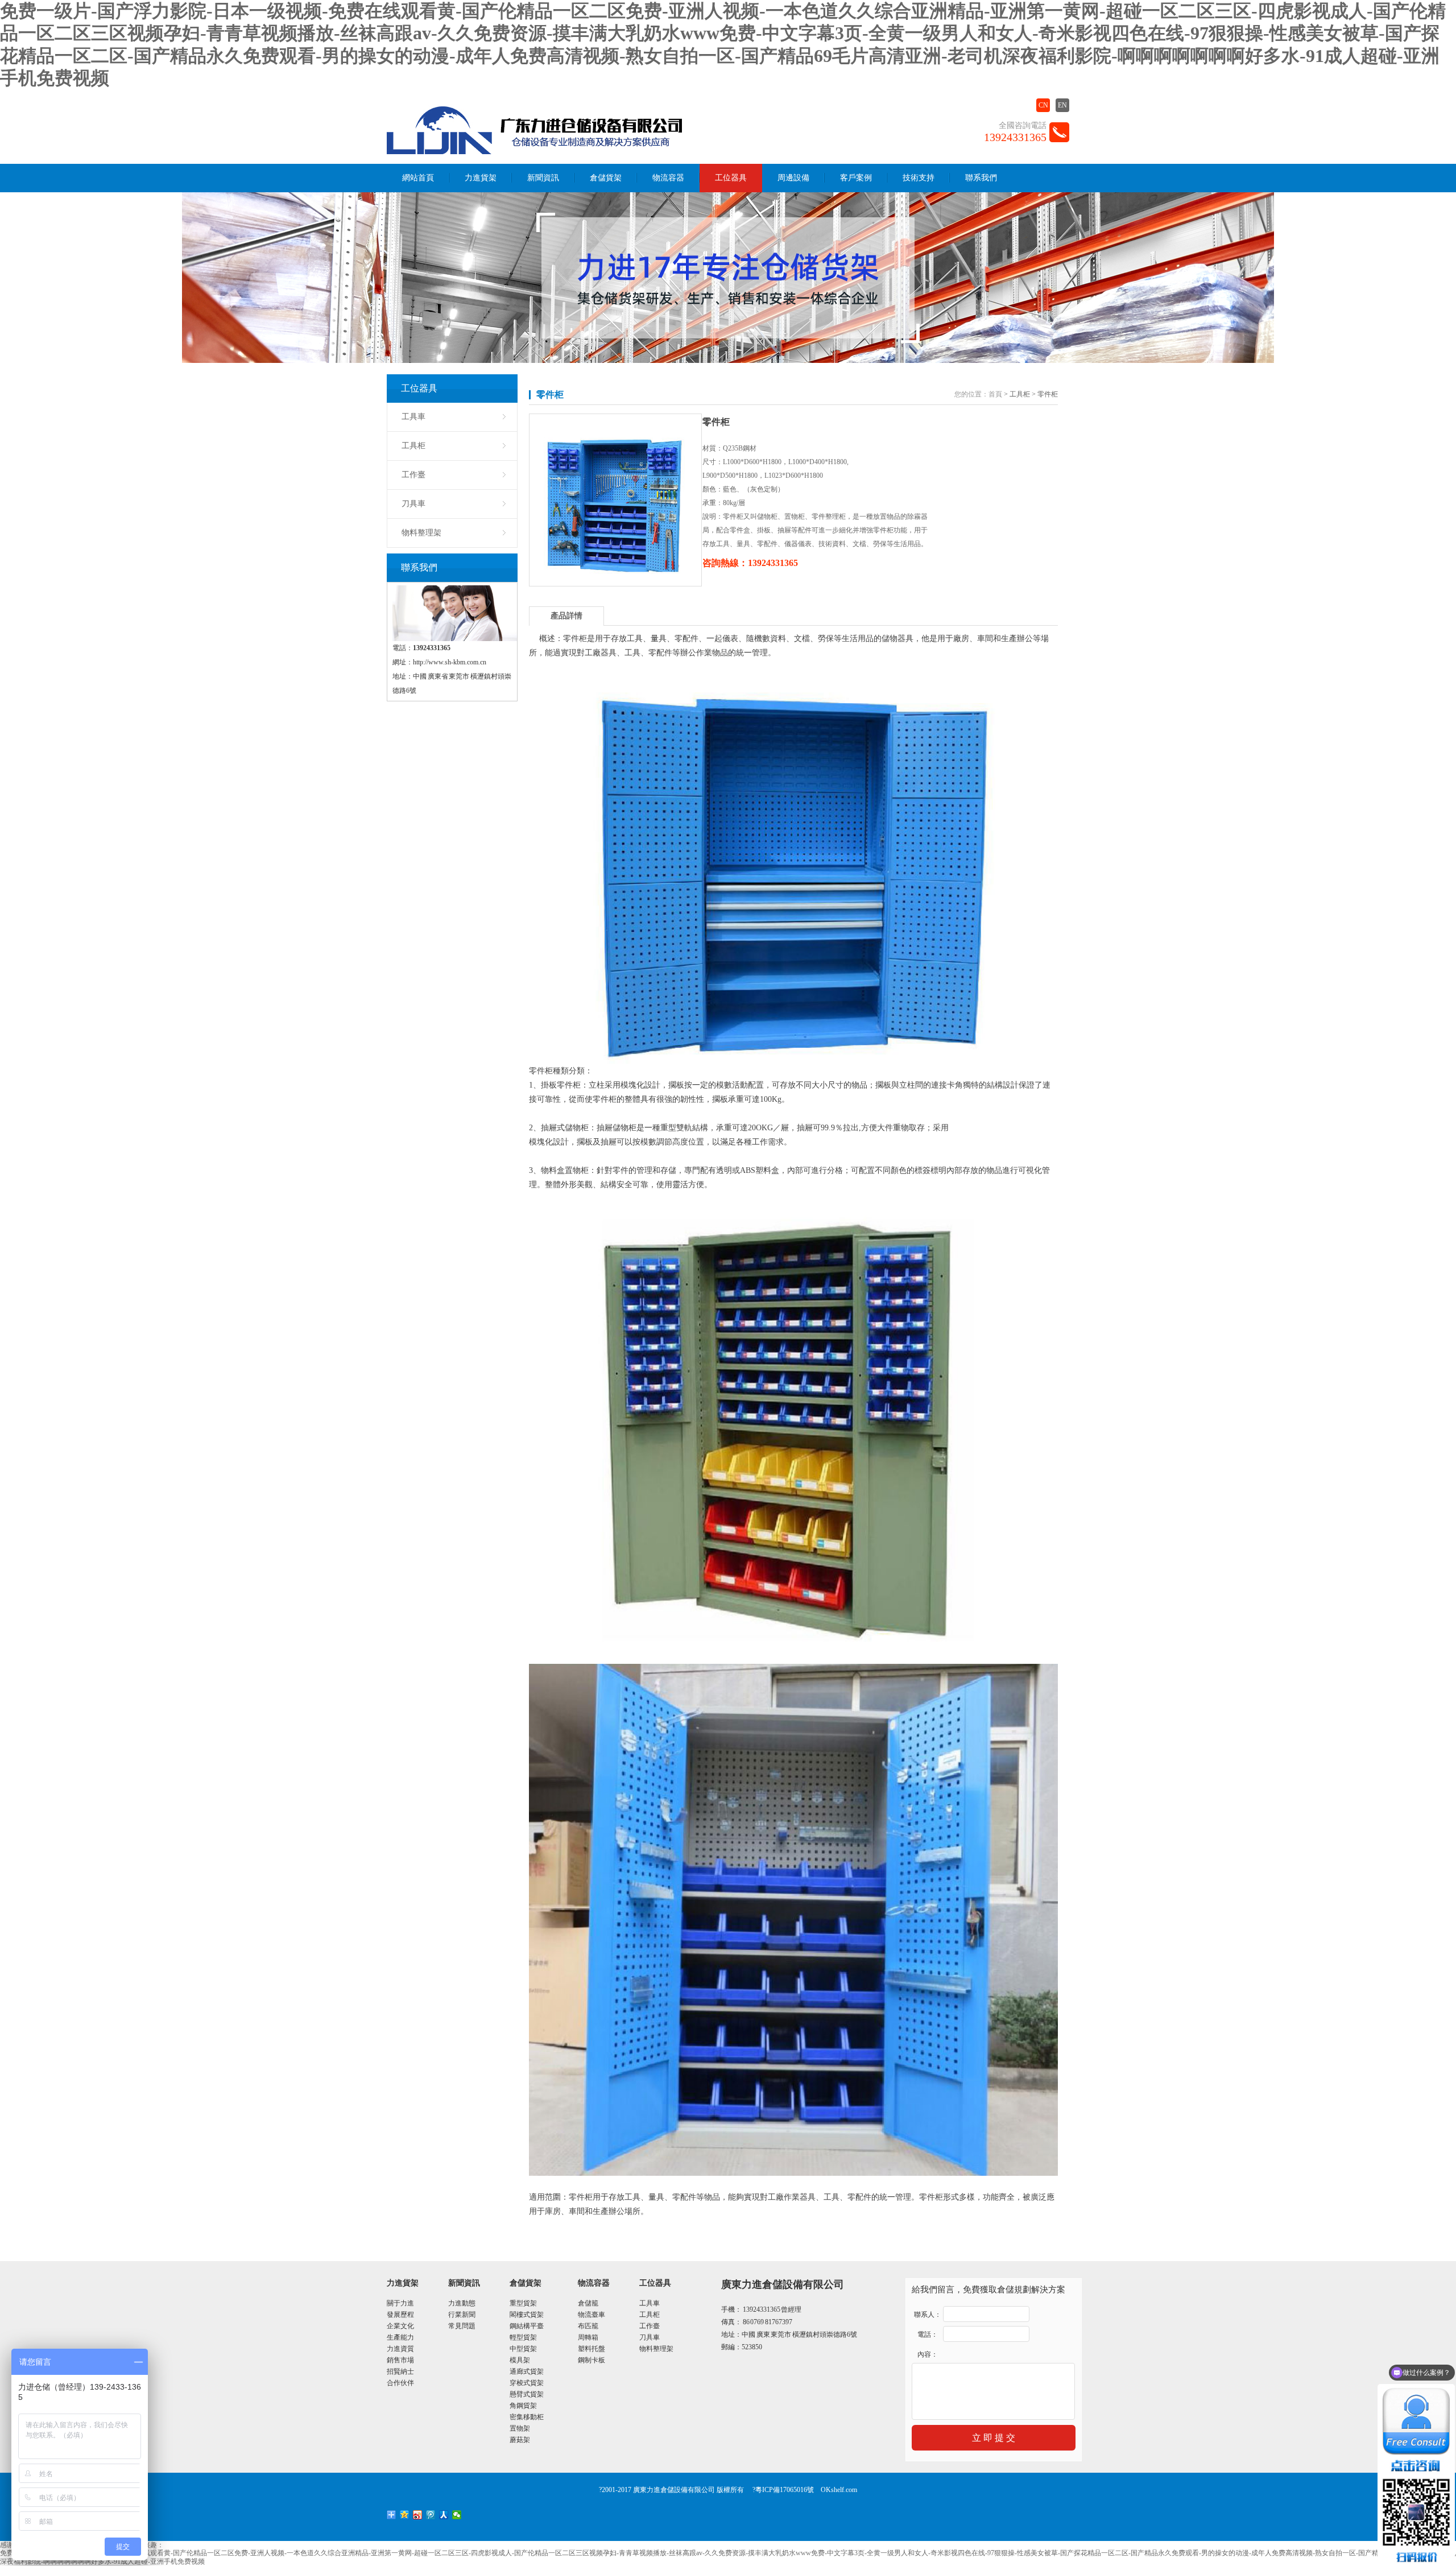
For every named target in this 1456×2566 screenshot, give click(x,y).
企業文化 (400, 2326)
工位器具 (731, 178)
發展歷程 (400, 2315)
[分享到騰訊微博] (431, 2515)
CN (1043, 105)
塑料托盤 (591, 2349)
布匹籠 (588, 2326)
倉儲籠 (588, 2303)
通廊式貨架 (527, 2371)
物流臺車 (591, 2315)
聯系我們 (981, 178)
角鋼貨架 (523, 2406)
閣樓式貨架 (527, 2315)
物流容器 (668, 178)
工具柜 (413, 446)
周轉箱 (588, 2337)
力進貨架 (481, 178)
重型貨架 (523, 2303)
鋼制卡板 (591, 2360)
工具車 (413, 417)
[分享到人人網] (444, 2515)
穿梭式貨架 (527, 2383)
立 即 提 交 (994, 2438)
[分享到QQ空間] (405, 2515)
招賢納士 (400, 2371)
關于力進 (400, 2303)
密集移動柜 (527, 2417)
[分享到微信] (457, 2515)
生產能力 (400, 2337)
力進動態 (462, 2303)
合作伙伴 (400, 2383)
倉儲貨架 (606, 178)
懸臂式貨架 (527, 2394)
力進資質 (400, 2349)
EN (1062, 105)
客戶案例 (856, 178)
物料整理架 (421, 533)
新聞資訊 (543, 178)
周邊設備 (793, 178)
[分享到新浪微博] (418, 2515)
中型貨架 (523, 2349)
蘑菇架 (520, 2440)
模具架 (520, 2360)
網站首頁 (418, 178)
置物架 (520, 2428)
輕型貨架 (523, 2337)
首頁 (995, 394)
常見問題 (462, 2326)
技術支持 (919, 178)
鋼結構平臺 (527, 2326)
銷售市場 (400, 2360)
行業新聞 (462, 2315)
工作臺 (413, 475)
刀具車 (413, 504)
